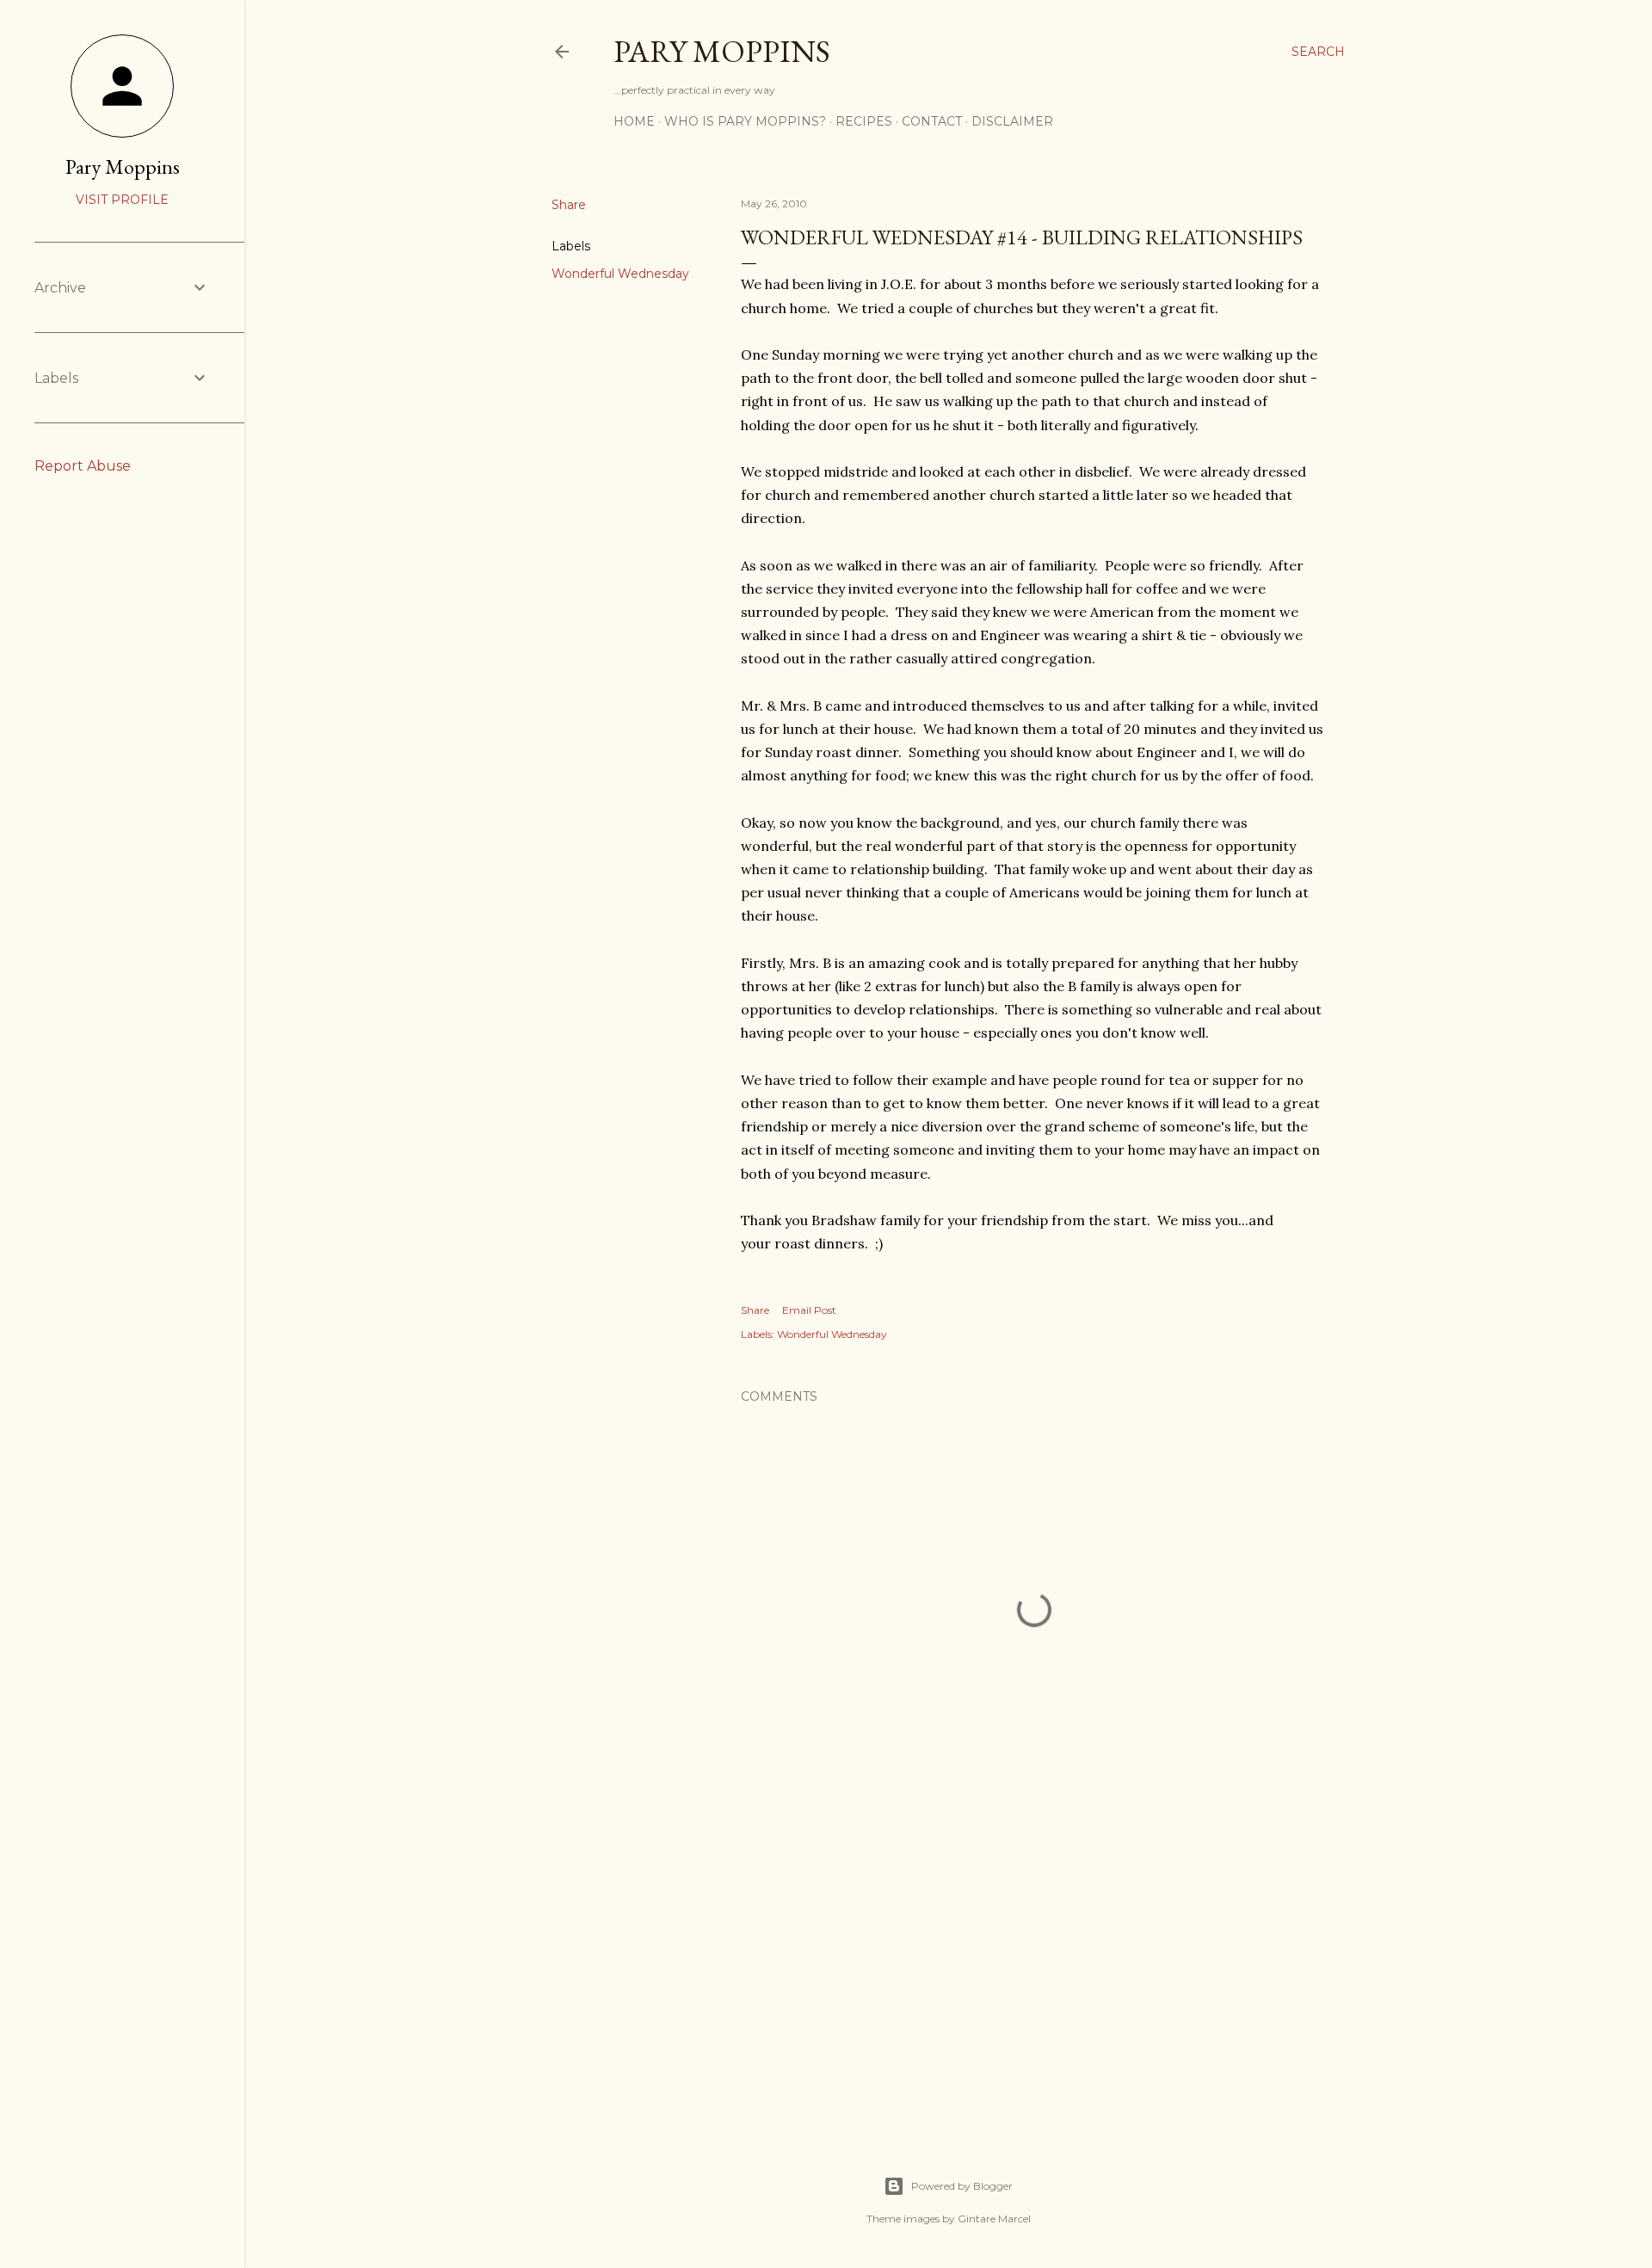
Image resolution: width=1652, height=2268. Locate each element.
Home (634, 121)
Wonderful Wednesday (620, 274)
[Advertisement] (1034, 1969)
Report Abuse (83, 466)
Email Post (809, 1310)
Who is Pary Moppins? (745, 121)
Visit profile (122, 200)
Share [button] (569, 205)
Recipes (864, 121)
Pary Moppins (722, 51)
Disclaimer (1012, 121)
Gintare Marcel (994, 2219)
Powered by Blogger (962, 2186)
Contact (932, 121)
